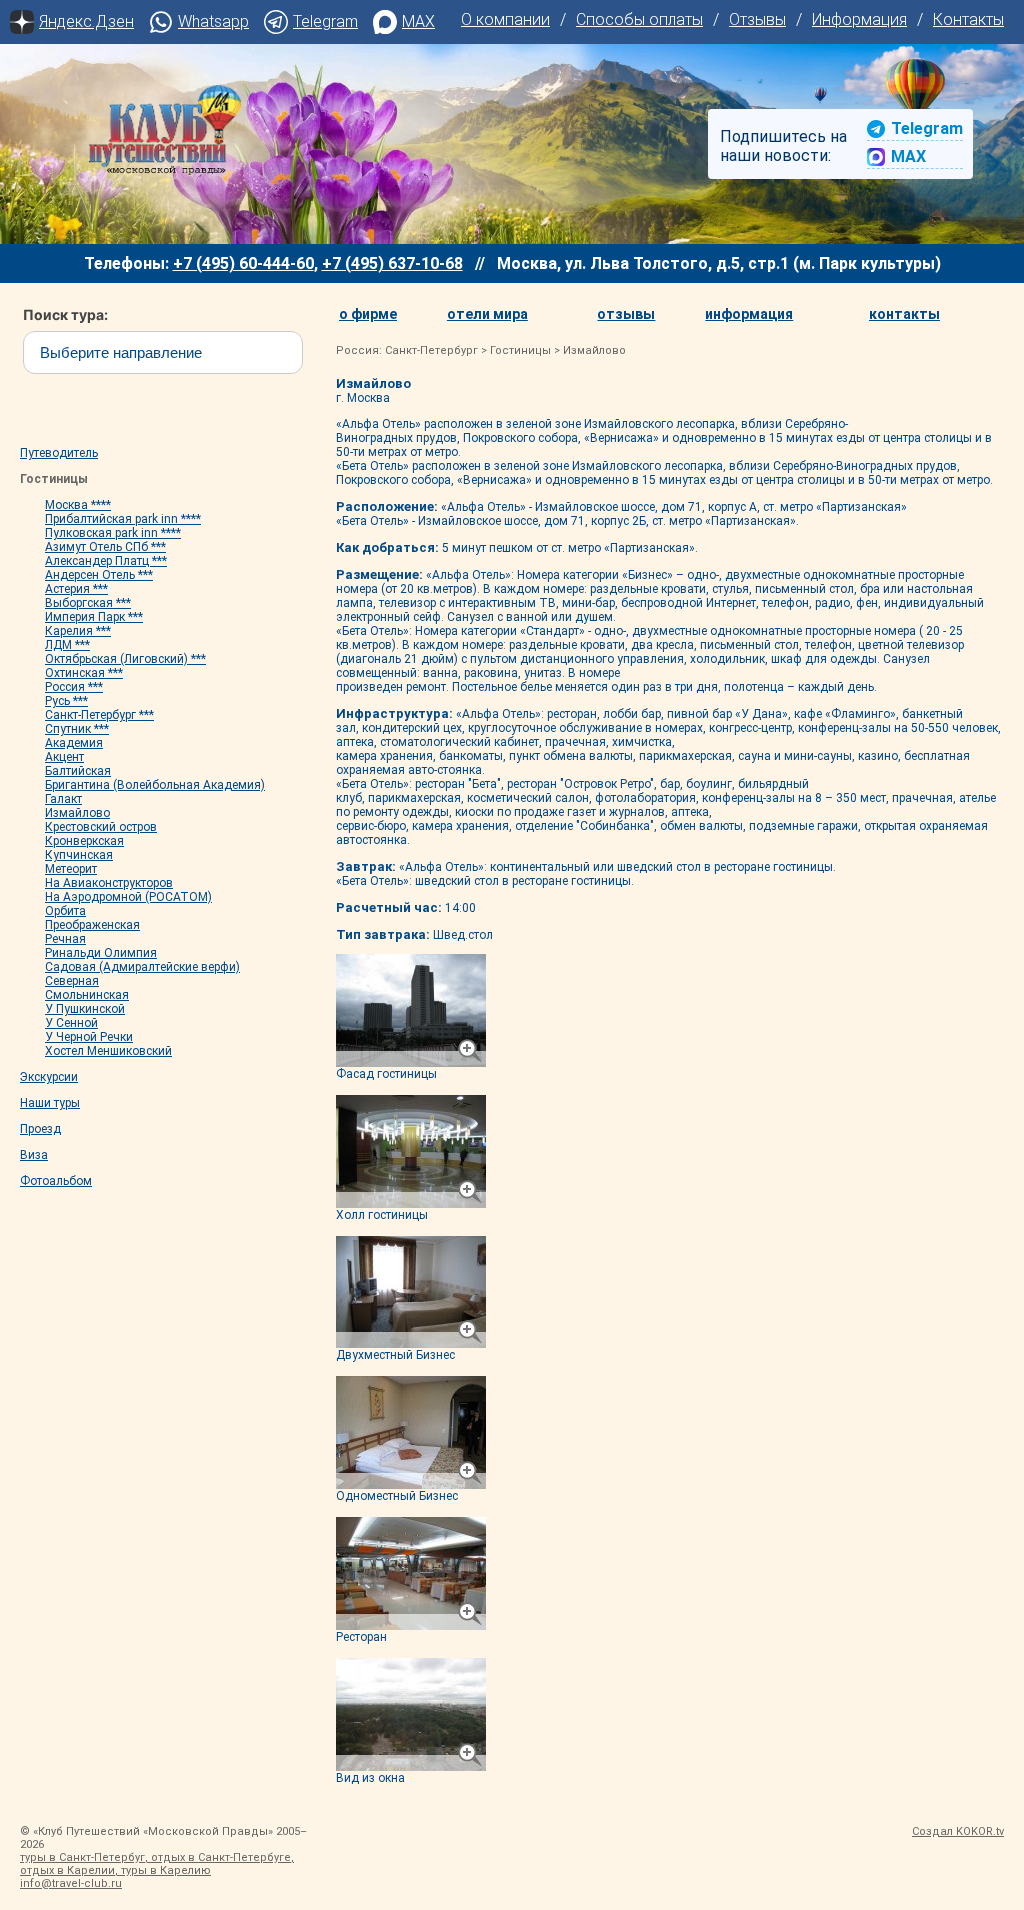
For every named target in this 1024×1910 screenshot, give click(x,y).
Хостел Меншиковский (108, 1051)
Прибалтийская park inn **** (123, 519)
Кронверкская (84, 841)
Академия (74, 743)
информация (749, 314)
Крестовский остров (101, 827)
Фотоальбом (56, 1181)
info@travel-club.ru (71, 1883)
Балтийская (78, 771)
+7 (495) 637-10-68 (392, 263)
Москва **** (78, 505)
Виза (34, 1155)
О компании (505, 19)
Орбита (65, 911)
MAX (418, 21)
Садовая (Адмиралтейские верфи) (142, 967)
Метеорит (71, 869)
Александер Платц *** (106, 561)
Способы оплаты (639, 19)
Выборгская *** (88, 603)
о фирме (368, 314)
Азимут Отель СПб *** (105, 547)
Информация (859, 19)
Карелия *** (78, 631)
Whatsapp (213, 21)
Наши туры (50, 1103)
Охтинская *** (84, 673)
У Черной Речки (89, 1037)
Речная (65, 939)
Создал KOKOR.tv (958, 1831)
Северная (72, 981)
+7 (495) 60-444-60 (243, 263)
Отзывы (757, 19)
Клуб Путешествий (165, 130)
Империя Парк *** (94, 617)
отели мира (487, 314)
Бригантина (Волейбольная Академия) (155, 785)
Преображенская (92, 925)
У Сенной (71, 1023)
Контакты (968, 19)
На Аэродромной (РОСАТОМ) (128, 897)
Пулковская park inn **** (113, 533)
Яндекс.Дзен (86, 21)
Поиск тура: (51, 314)
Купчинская (79, 855)
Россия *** (74, 687)
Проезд (40, 1129)
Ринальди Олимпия (101, 953)
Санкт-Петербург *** (99, 715)
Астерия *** (76, 589)
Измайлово (77, 813)
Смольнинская (87, 995)
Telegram (325, 21)
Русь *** (66, 701)
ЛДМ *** (67, 645)
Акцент (64, 757)
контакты (904, 314)
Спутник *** (77, 729)
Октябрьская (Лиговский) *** (125, 659)
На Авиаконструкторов (109, 883)
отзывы (626, 314)
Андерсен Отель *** (99, 575)
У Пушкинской (85, 1009)
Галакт (63, 799)
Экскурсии (49, 1077)
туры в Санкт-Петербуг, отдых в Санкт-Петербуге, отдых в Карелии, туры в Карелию (157, 1864)
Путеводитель (59, 453)
